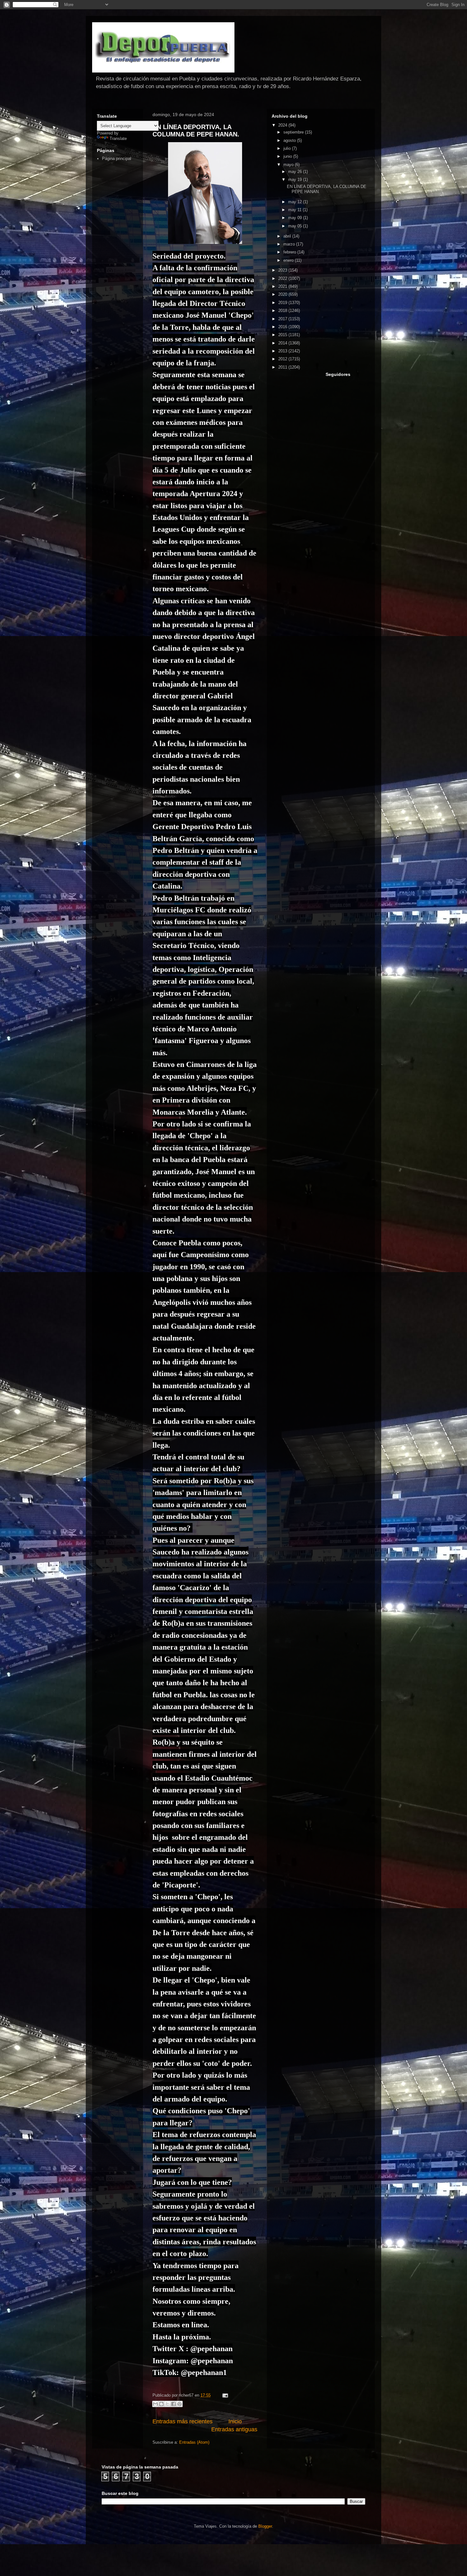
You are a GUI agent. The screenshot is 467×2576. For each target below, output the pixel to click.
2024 (283, 125)
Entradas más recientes (183, 2421)
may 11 (295, 210)
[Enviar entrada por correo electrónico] (224, 2395)
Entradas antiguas (234, 2429)
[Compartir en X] (167, 2404)
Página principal (117, 159)
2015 (283, 335)
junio (288, 156)
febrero (290, 252)
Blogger (265, 2526)
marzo (290, 244)
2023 (283, 270)
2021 (283, 286)
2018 (283, 311)
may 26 (296, 172)
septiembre (294, 132)
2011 (283, 367)
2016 (283, 327)
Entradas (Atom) (194, 2442)
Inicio (235, 2421)
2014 (283, 343)
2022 (283, 278)
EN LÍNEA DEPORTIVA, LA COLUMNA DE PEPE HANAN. (196, 131)
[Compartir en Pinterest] (179, 2404)
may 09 (296, 218)
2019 (283, 303)
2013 (283, 351)
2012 (283, 359)
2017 (283, 319)
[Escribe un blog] (161, 2404)
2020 (283, 294)
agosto (290, 140)
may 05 (296, 226)
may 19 (296, 180)
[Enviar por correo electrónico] (155, 2404)
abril (288, 236)
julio (288, 148)
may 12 (296, 202)
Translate (118, 138)
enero (289, 260)
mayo (289, 165)
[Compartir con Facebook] (173, 2404)
